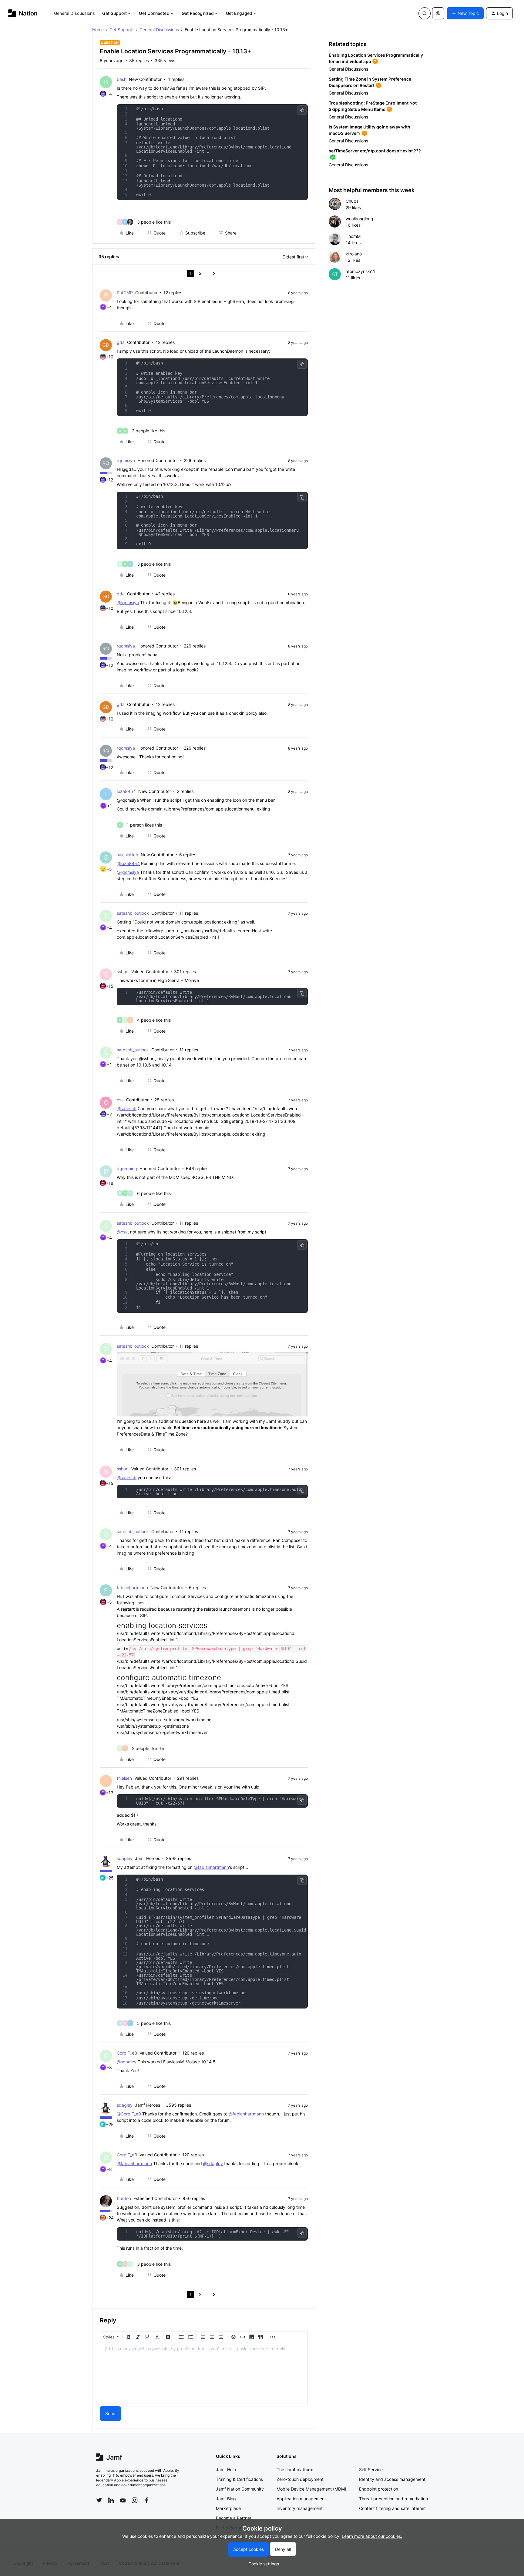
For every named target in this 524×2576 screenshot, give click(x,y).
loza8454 (126, 791)
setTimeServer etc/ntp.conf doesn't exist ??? (375, 151)
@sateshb (127, 1108)
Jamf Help (226, 2469)
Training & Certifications (239, 2479)
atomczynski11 (360, 271)
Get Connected (154, 13)
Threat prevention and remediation (393, 2499)
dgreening (127, 1168)
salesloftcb (128, 855)
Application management (301, 2499)
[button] (465, 13)
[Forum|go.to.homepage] (23, 13)
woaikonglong (359, 219)
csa (120, 1100)
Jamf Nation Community (240, 2489)
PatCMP (125, 293)
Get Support (114, 13)
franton (124, 2198)
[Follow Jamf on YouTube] (123, 2500)
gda (121, 342)
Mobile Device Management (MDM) (311, 2489)
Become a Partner (234, 2518)
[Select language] (438, 13)
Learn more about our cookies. (372, 2536)
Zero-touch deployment (300, 2479)
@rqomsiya (128, 602)
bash (122, 79)
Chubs (352, 201)
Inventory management (300, 2508)
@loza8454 (128, 863)
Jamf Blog (226, 2499)
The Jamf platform (295, 2469)
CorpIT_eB (127, 2053)
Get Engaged (239, 13)
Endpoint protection (379, 2489)
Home (98, 30)
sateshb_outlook (133, 913)
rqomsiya (126, 460)
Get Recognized (198, 13)
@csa (122, 1232)
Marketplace (228, 2508)
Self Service (371, 2469)
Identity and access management (392, 2479)
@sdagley (127, 2062)
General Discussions (75, 13)
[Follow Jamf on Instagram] (135, 2500)
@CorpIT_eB (129, 2114)
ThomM (353, 236)
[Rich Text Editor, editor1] (204, 2373)
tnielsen (124, 1778)
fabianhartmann (132, 1588)
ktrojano (354, 254)
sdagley (125, 1858)
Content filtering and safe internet (392, 2508)
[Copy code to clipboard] (302, 110)
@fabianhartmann (211, 1867)
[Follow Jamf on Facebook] (146, 2500)
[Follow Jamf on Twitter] (99, 2500)
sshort (123, 972)
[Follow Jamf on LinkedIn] (111, 2500)
